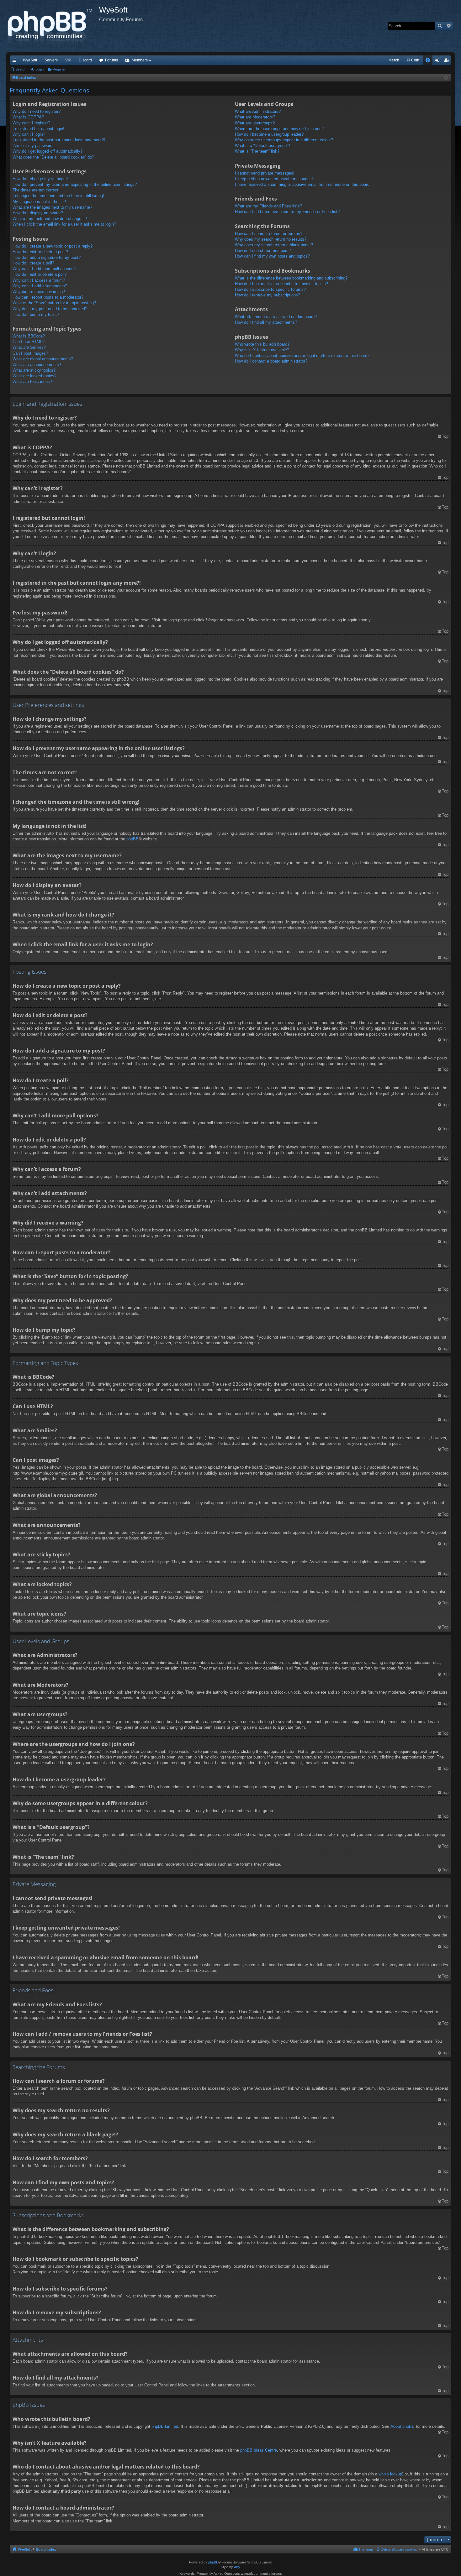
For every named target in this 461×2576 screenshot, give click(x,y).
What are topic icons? (32, 381)
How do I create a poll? (33, 263)
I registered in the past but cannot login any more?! (59, 140)
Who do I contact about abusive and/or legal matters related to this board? (302, 355)
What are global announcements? (43, 359)
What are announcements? (37, 365)
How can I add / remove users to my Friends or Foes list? (287, 212)
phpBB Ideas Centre (259, 2450)
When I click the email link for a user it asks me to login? (64, 224)
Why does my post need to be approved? (50, 309)
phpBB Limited (165, 2426)
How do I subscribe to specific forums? (270, 289)
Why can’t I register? (31, 123)
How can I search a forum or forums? (269, 234)
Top (445, 436)
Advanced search (449, 26)
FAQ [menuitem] (430, 61)
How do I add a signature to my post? (47, 257)
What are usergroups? (255, 123)
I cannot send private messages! (265, 173)
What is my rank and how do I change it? (50, 219)
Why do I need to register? (37, 111)
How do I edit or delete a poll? (40, 274)
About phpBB (403, 2426)
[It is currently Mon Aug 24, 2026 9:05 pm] (446, 78)
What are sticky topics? (34, 370)
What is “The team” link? (257, 151)
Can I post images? (30, 353)
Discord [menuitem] (85, 60)
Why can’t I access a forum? (39, 280)
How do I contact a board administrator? (271, 361)
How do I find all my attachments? (266, 322)
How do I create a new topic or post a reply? (53, 246)
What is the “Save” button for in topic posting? (54, 303)
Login (40, 69)
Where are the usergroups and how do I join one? (279, 129)
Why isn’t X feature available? (262, 350)
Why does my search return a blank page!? (274, 245)
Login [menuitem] (438, 61)
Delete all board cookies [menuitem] (399, 2549)
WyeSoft (30, 60)
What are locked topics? (34, 376)
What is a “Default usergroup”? (262, 146)
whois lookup (390, 2474)
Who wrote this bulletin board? (262, 344)
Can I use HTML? (29, 342)
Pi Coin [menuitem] (413, 60)
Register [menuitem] (448, 61)
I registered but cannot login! (38, 129)
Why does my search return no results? (271, 239)
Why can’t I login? (29, 134)
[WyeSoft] (53, 26)
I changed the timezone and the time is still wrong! (58, 196)
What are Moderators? (255, 117)
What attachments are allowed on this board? (276, 317)
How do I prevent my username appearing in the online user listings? (75, 184)
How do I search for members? (263, 251)
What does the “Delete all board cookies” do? (53, 157)
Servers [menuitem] (51, 60)
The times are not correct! (36, 190)
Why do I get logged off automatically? (48, 151)
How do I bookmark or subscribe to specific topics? (281, 284)
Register (59, 69)
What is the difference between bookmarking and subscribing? (291, 278)
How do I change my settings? (40, 179)
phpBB (132, 839)
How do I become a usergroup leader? (269, 134)
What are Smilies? (29, 347)
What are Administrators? (258, 111)
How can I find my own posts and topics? (272, 256)
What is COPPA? (28, 117)
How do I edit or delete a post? (40, 252)
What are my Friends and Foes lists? (268, 206)
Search (440, 26)
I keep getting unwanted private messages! (274, 179)
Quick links (16, 61)
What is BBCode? (29, 336)
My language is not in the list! (39, 202)
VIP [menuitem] (68, 60)
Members (140, 60)
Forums (111, 60)
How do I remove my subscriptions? (268, 295)
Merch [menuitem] (394, 60)
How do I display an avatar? (38, 213)
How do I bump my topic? (36, 314)
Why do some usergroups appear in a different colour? (284, 140)
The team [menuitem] (366, 2549)
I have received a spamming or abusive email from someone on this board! (303, 184)
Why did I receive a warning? (39, 292)
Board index (46, 2549)
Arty (237, 2567)
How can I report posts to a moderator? (48, 297)
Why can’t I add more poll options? (44, 269)
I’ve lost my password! (33, 146)
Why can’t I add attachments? (40, 286)
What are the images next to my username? (52, 207)
